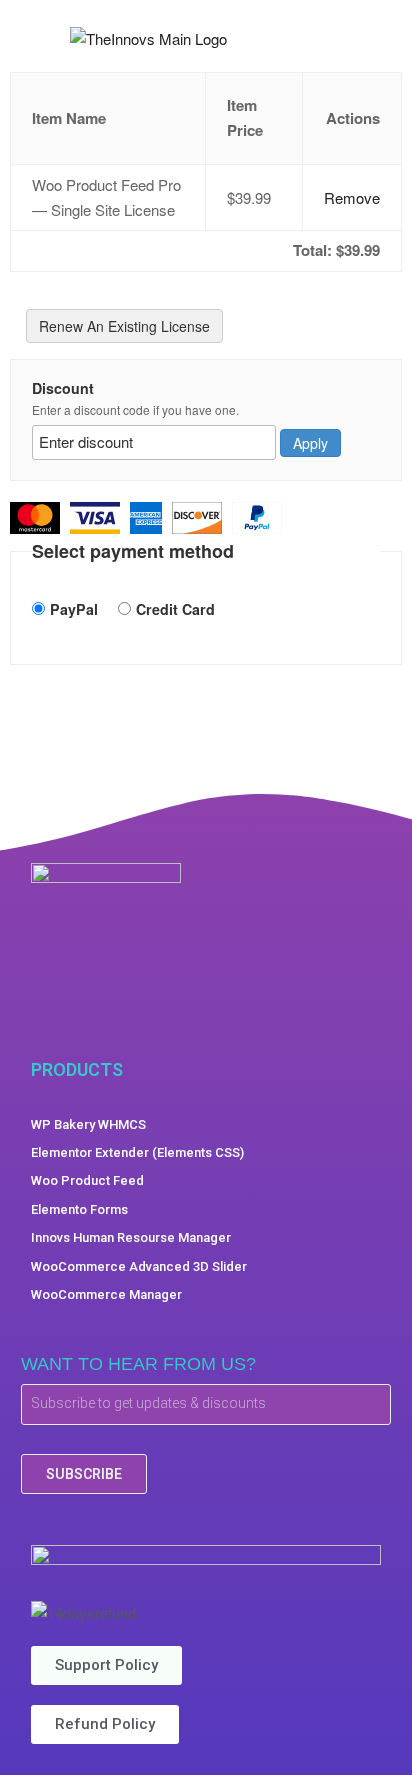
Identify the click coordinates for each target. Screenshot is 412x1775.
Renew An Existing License (124, 326)
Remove (352, 197)
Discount (63, 388)
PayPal (74, 609)
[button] (381, 39)
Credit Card (175, 609)
